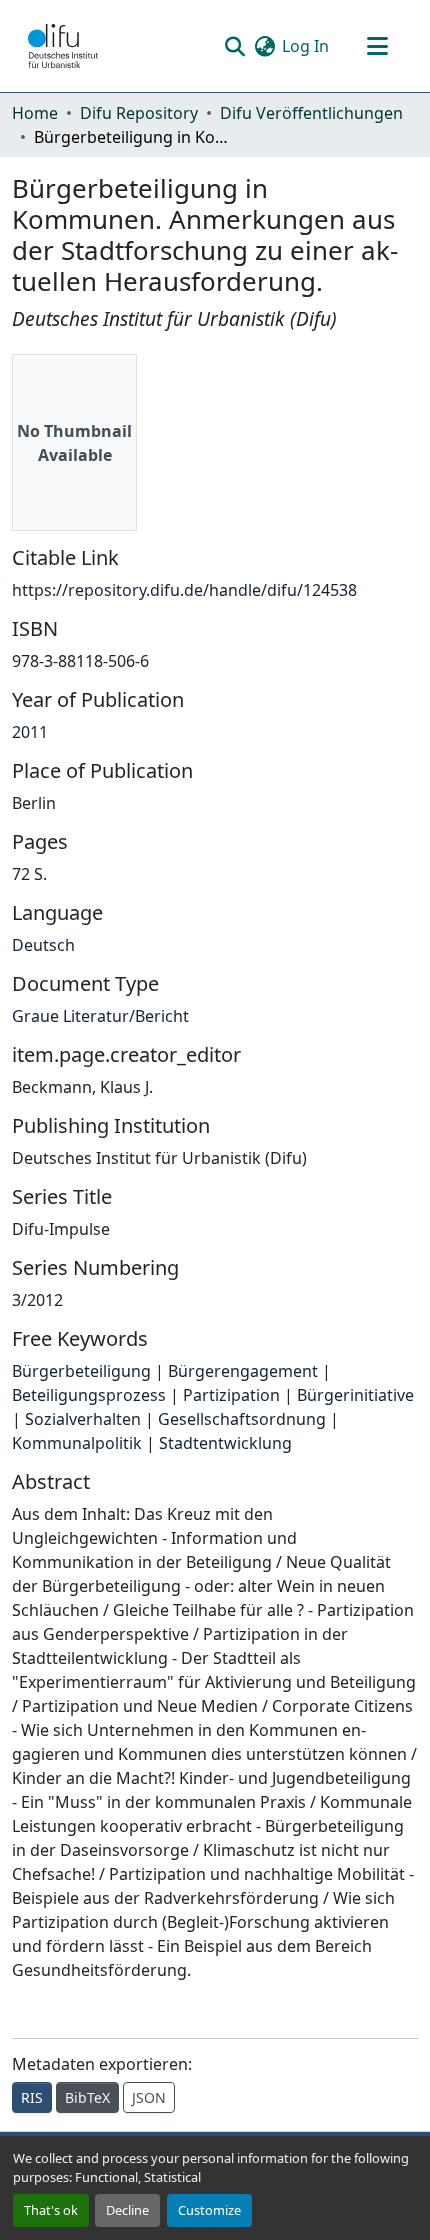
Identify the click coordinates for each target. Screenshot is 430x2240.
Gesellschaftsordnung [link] (242, 1419)
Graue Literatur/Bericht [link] (100, 1016)
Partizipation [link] (231, 1395)
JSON (149, 2097)
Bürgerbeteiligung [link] (81, 1371)
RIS (32, 2097)
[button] (63, 46)
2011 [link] (30, 732)
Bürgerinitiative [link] (355, 1395)
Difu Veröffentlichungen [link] (311, 113)
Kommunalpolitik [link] (77, 1443)
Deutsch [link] (43, 945)
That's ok (51, 2210)
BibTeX (87, 2097)
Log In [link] (305, 46)
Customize (209, 2210)
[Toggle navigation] (377, 46)
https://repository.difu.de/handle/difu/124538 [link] (184, 590)
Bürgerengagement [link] (243, 1371)
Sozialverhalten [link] (83, 1419)
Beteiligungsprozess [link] (89, 1395)
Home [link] (35, 113)
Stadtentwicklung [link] (225, 1443)
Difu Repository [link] (139, 113)
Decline (127, 2210)
